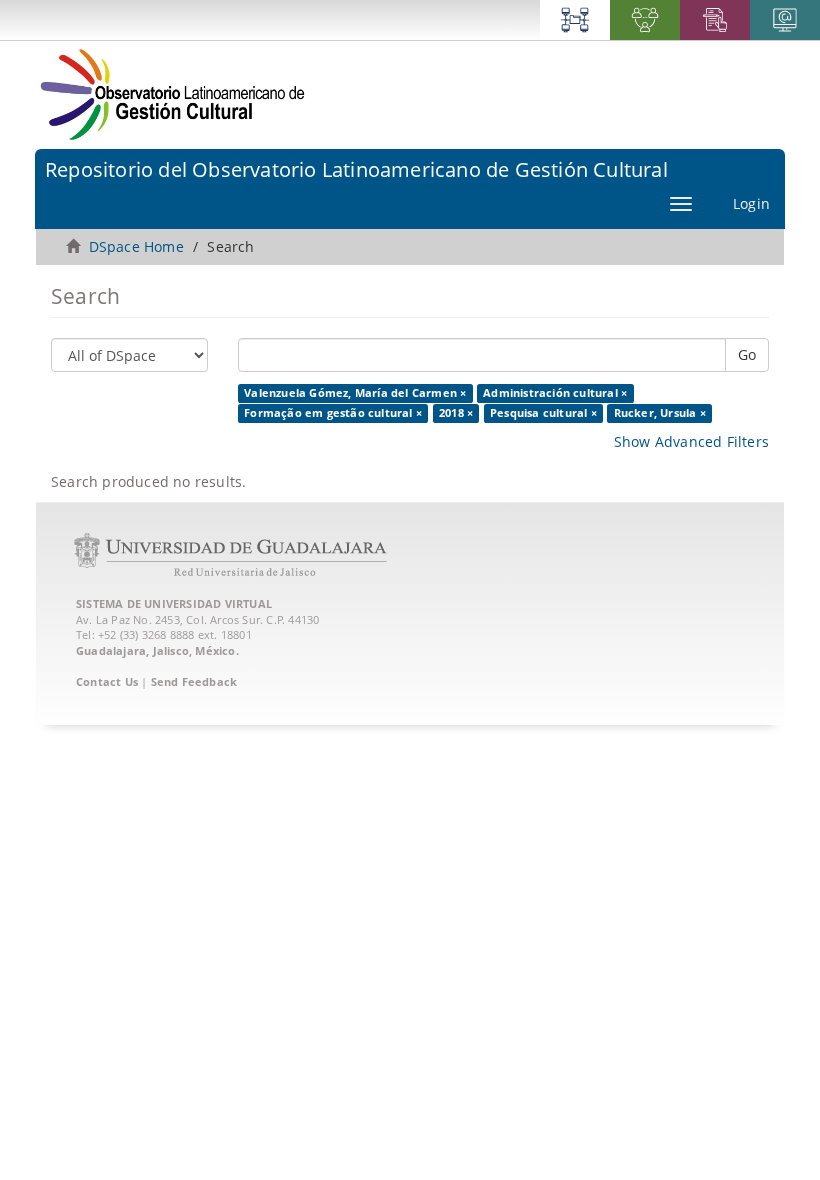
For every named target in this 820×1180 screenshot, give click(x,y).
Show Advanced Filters (691, 441)
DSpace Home (136, 246)
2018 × (456, 413)
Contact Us (107, 681)
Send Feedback (194, 681)
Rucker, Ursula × (660, 413)
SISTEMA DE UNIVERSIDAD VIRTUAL (174, 603)
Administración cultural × (555, 393)
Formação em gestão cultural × (333, 413)
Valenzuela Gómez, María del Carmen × (355, 393)
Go (747, 354)
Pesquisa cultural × (543, 413)
